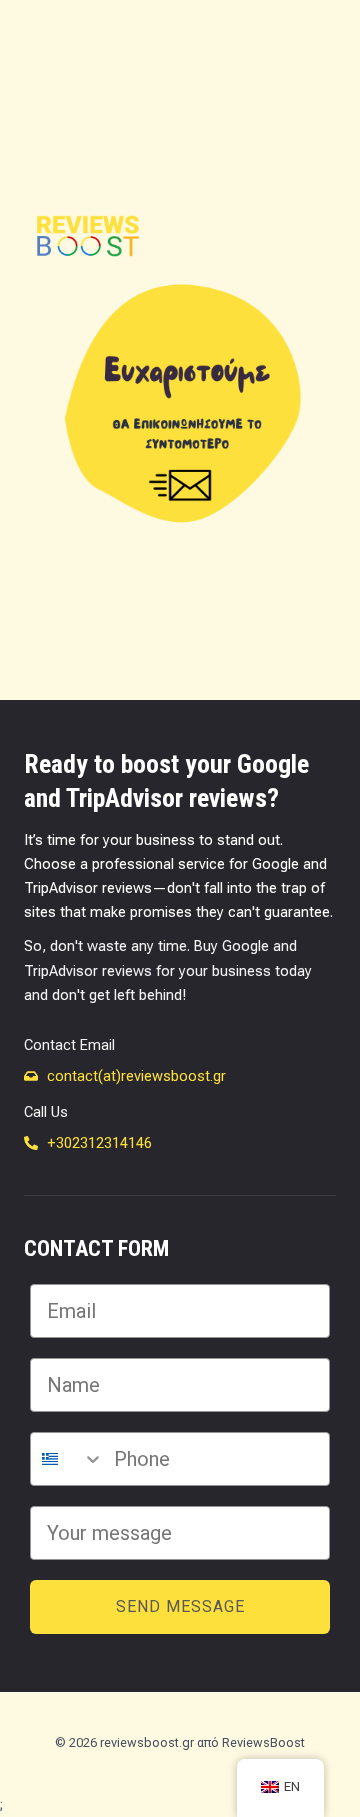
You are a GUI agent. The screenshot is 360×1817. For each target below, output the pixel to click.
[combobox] (67, 1459)
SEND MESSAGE (180, 1606)
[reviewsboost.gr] (88, 236)
